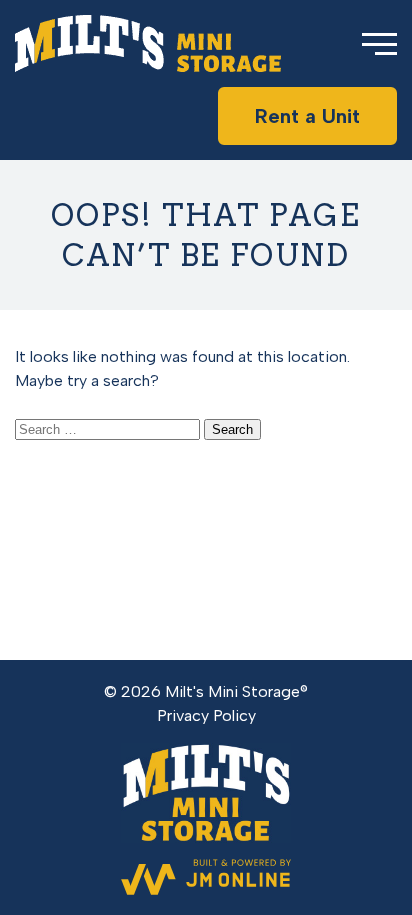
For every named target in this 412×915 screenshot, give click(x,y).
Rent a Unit (307, 116)
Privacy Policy (206, 715)
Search (232, 429)
